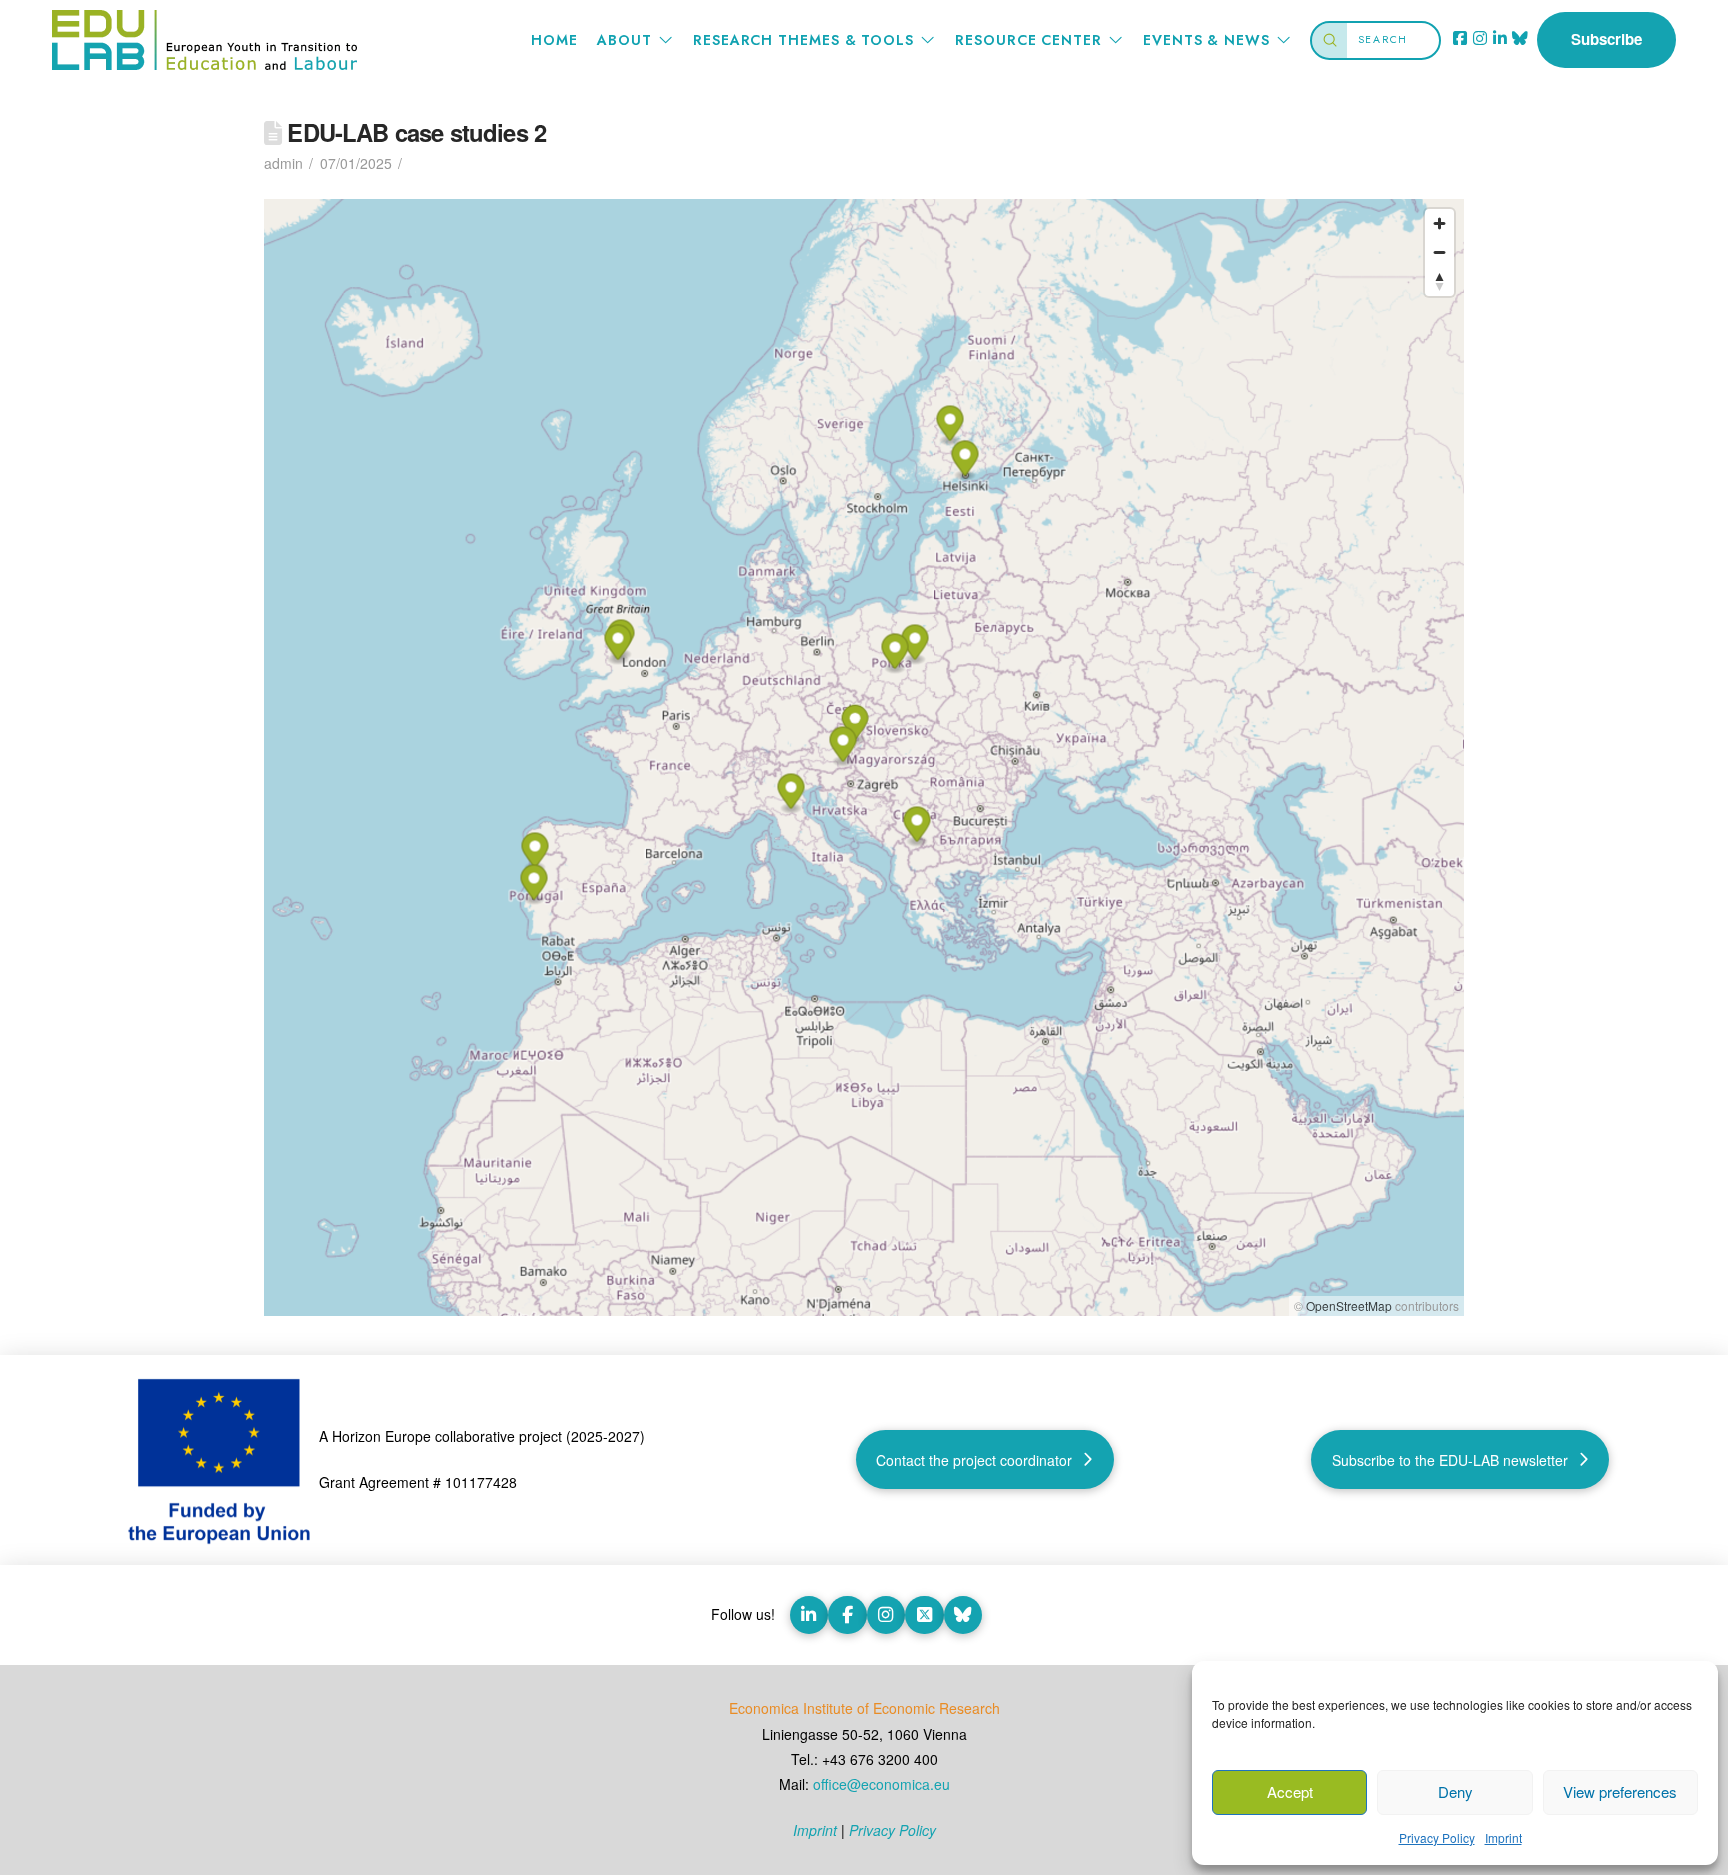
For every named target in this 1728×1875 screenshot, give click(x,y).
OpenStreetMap (1349, 1305)
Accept (1290, 1791)
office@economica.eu (881, 1784)
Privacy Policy (1437, 1837)
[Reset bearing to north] (1439, 281)
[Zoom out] (1439, 252)
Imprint (1503, 1837)
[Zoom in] (1439, 223)
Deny (1455, 1791)
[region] (864, 757)
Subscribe (1606, 39)
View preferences (1620, 1791)
